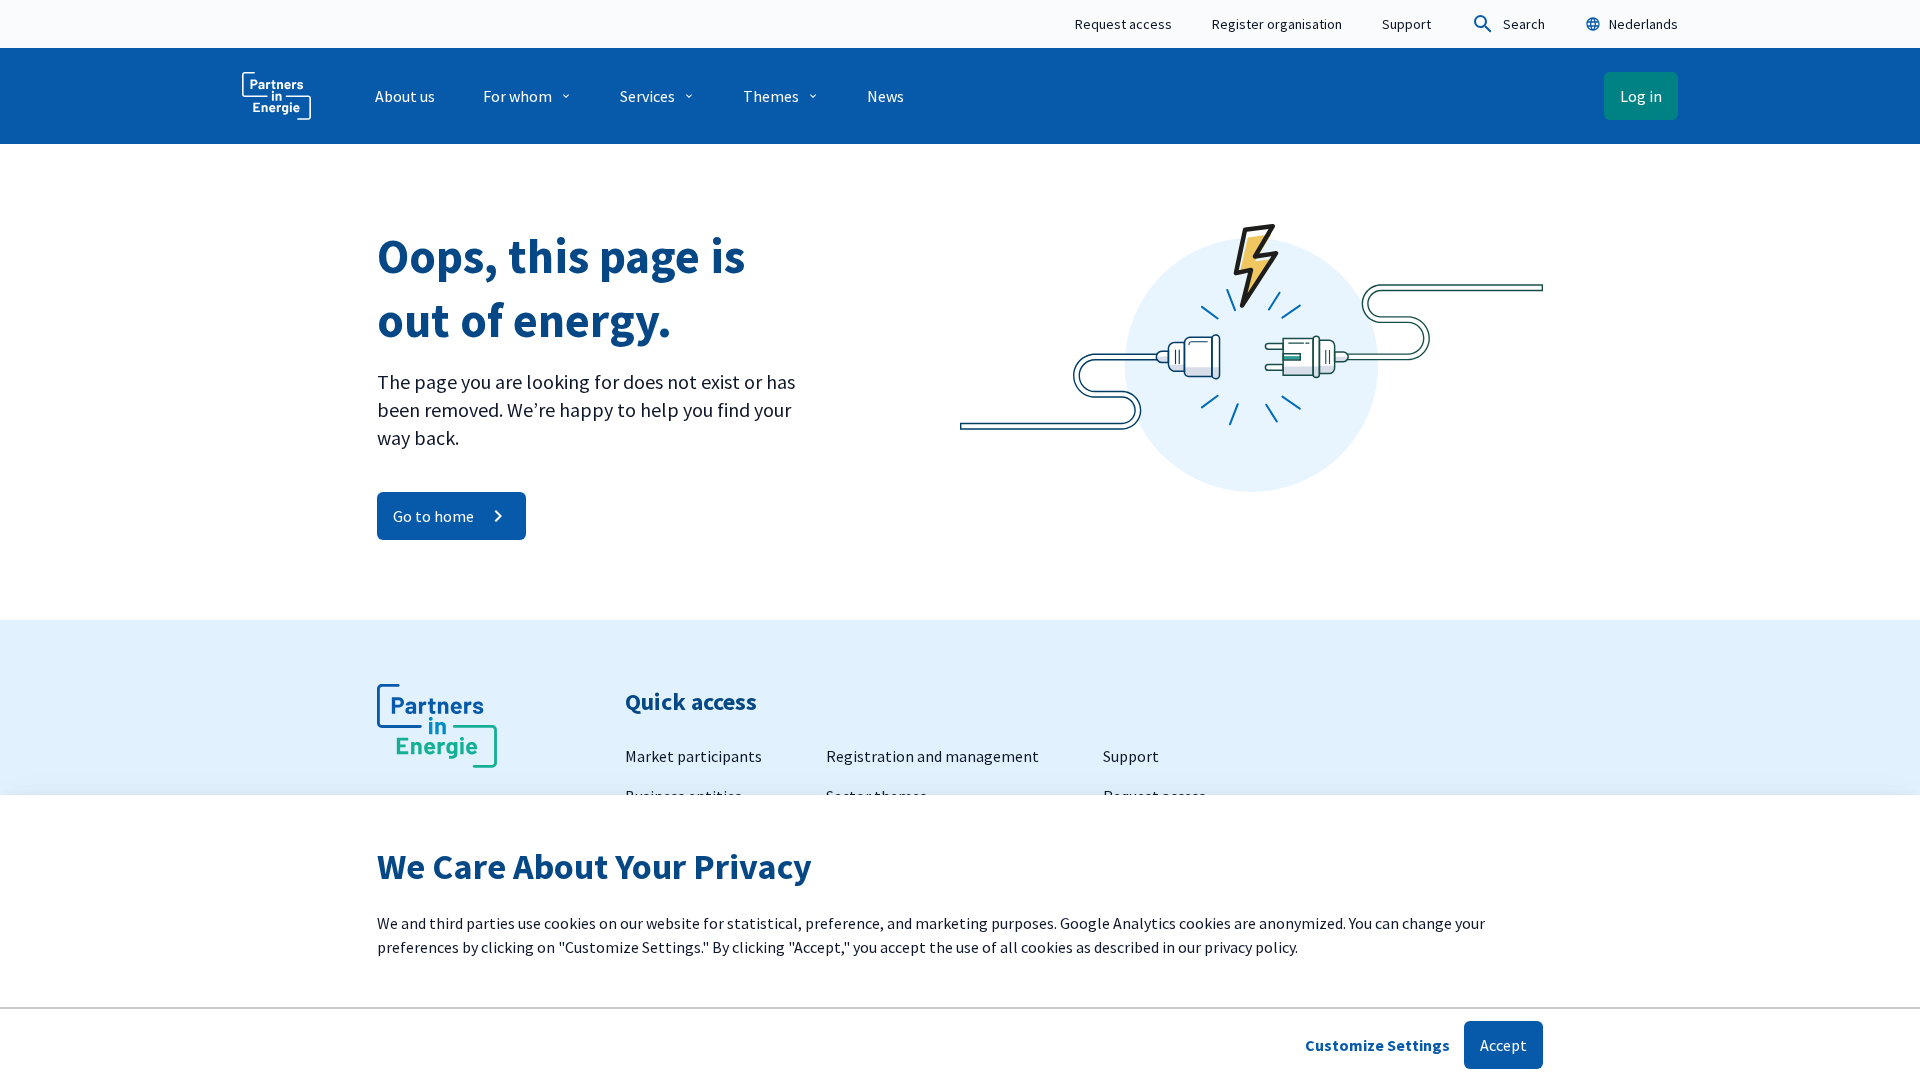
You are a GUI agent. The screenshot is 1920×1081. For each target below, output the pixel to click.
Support (1406, 24)
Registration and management (932, 756)
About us (405, 96)
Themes (771, 96)
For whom (517, 96)
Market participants (693, 756)
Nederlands (1643, 24)
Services (647, 96)
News (885, 96)
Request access (1123, 24)
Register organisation (1277, 24)
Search (1524, 24)
